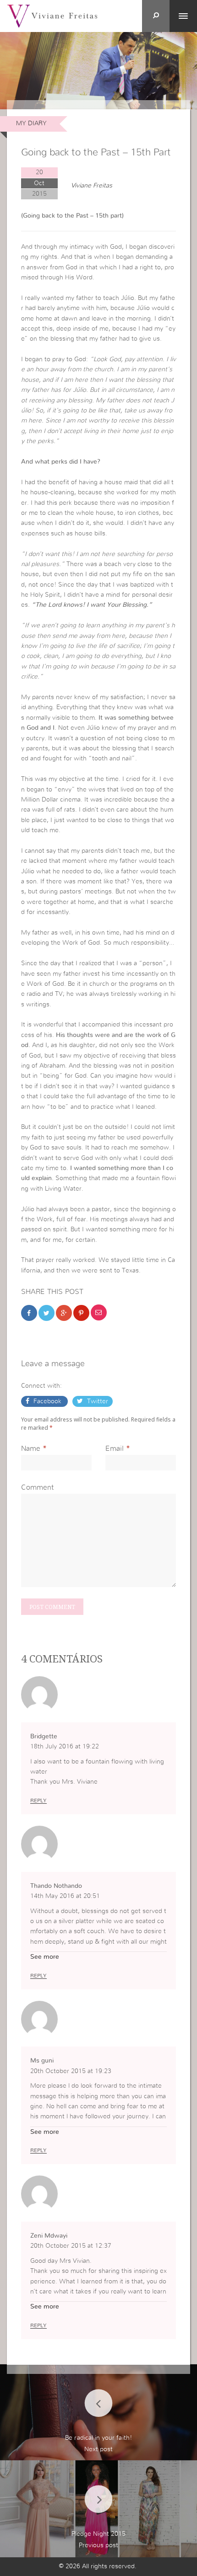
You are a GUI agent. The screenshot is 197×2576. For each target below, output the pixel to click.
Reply (38, 1801)
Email (115, 1448)
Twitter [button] (97, 1401)
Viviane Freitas (92, 186)
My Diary (31, 123)
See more (45, 1957)
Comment (37, 1487)
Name (31, 1448)
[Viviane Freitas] (52, 16)
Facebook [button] (47, 1401)
